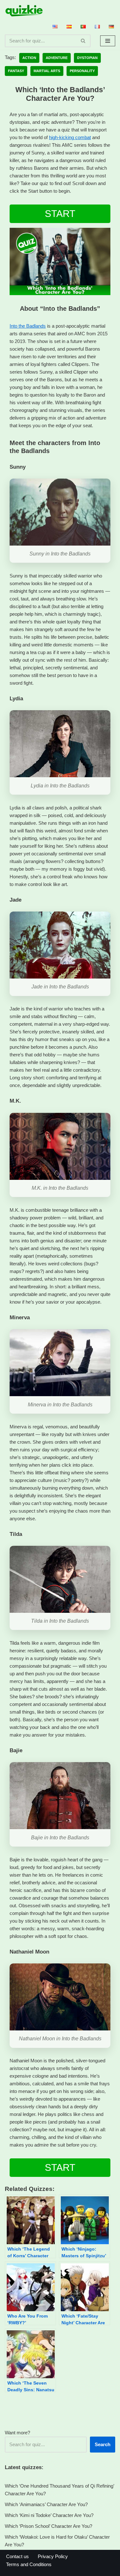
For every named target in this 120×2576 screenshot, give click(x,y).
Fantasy (16, 71)
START (60, 214)
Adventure (57, 58)
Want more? (17, 2433)
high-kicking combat (70, 137)
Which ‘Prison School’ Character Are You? (48, 2526)
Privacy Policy (53, 2556)
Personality (82, 71)
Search (103, 2444)
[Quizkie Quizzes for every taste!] (24, 11)
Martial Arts (47, 71)
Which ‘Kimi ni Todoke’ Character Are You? (49, 2515)
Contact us (17, 2556)
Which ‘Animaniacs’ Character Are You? (46, 2504)
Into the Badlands (28, 326)
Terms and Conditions (29, 2564)
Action (29, 58)
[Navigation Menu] (108, 41)
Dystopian (87, 58)
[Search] (83, 41)
